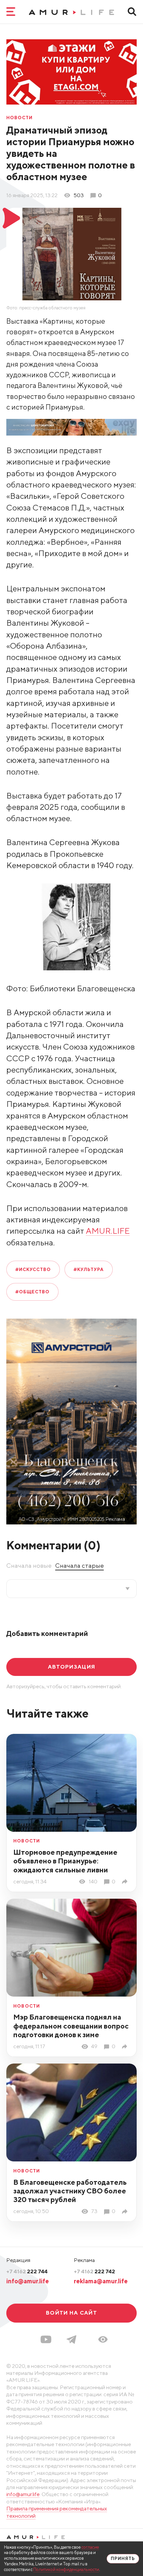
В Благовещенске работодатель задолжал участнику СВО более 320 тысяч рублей (70, 2191)
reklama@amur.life (101, 2281)
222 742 (94, 2271)
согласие (90, 2547)
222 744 (27, 2271)
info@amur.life (28, 2281)
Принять (123, 2559)
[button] (103, 2339)
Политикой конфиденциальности (66, 2570)
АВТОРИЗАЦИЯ (71, 1667)
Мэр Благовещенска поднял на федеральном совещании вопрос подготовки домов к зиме (71, 2026)
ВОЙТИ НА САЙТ (71, 2313)
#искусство (33, 1269)
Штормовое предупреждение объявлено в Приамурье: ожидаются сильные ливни (65, 1861)
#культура (89, 1269)
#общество (33, 1292)
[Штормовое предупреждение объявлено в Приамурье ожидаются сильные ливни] (126, 1882)
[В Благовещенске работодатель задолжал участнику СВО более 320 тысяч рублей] (126, 2212)
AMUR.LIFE (108, 1231)
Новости (20, 118)
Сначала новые (29, 1565)
